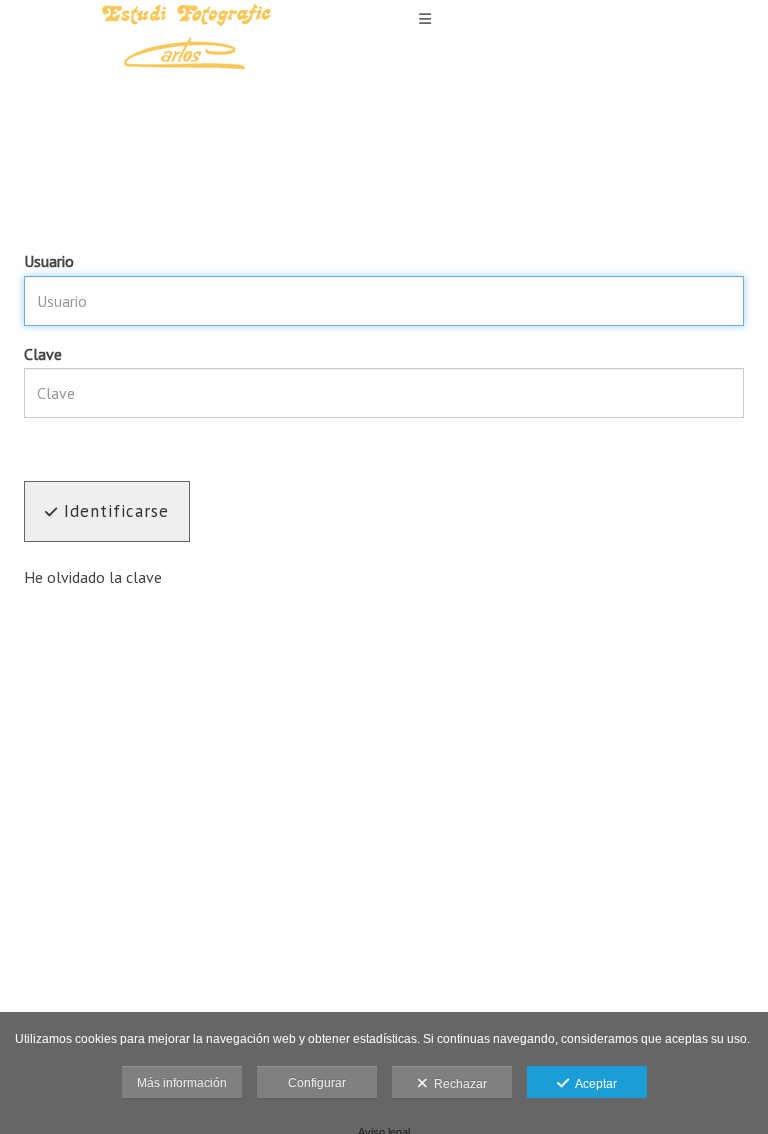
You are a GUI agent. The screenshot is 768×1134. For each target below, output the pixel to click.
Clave (43, 354)
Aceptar (593, 1084)
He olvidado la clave (93, 577)
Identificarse (113, 511)
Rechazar (457, 1084)
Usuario (49, 261)
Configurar (317, 1083)
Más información (182, 1083)
